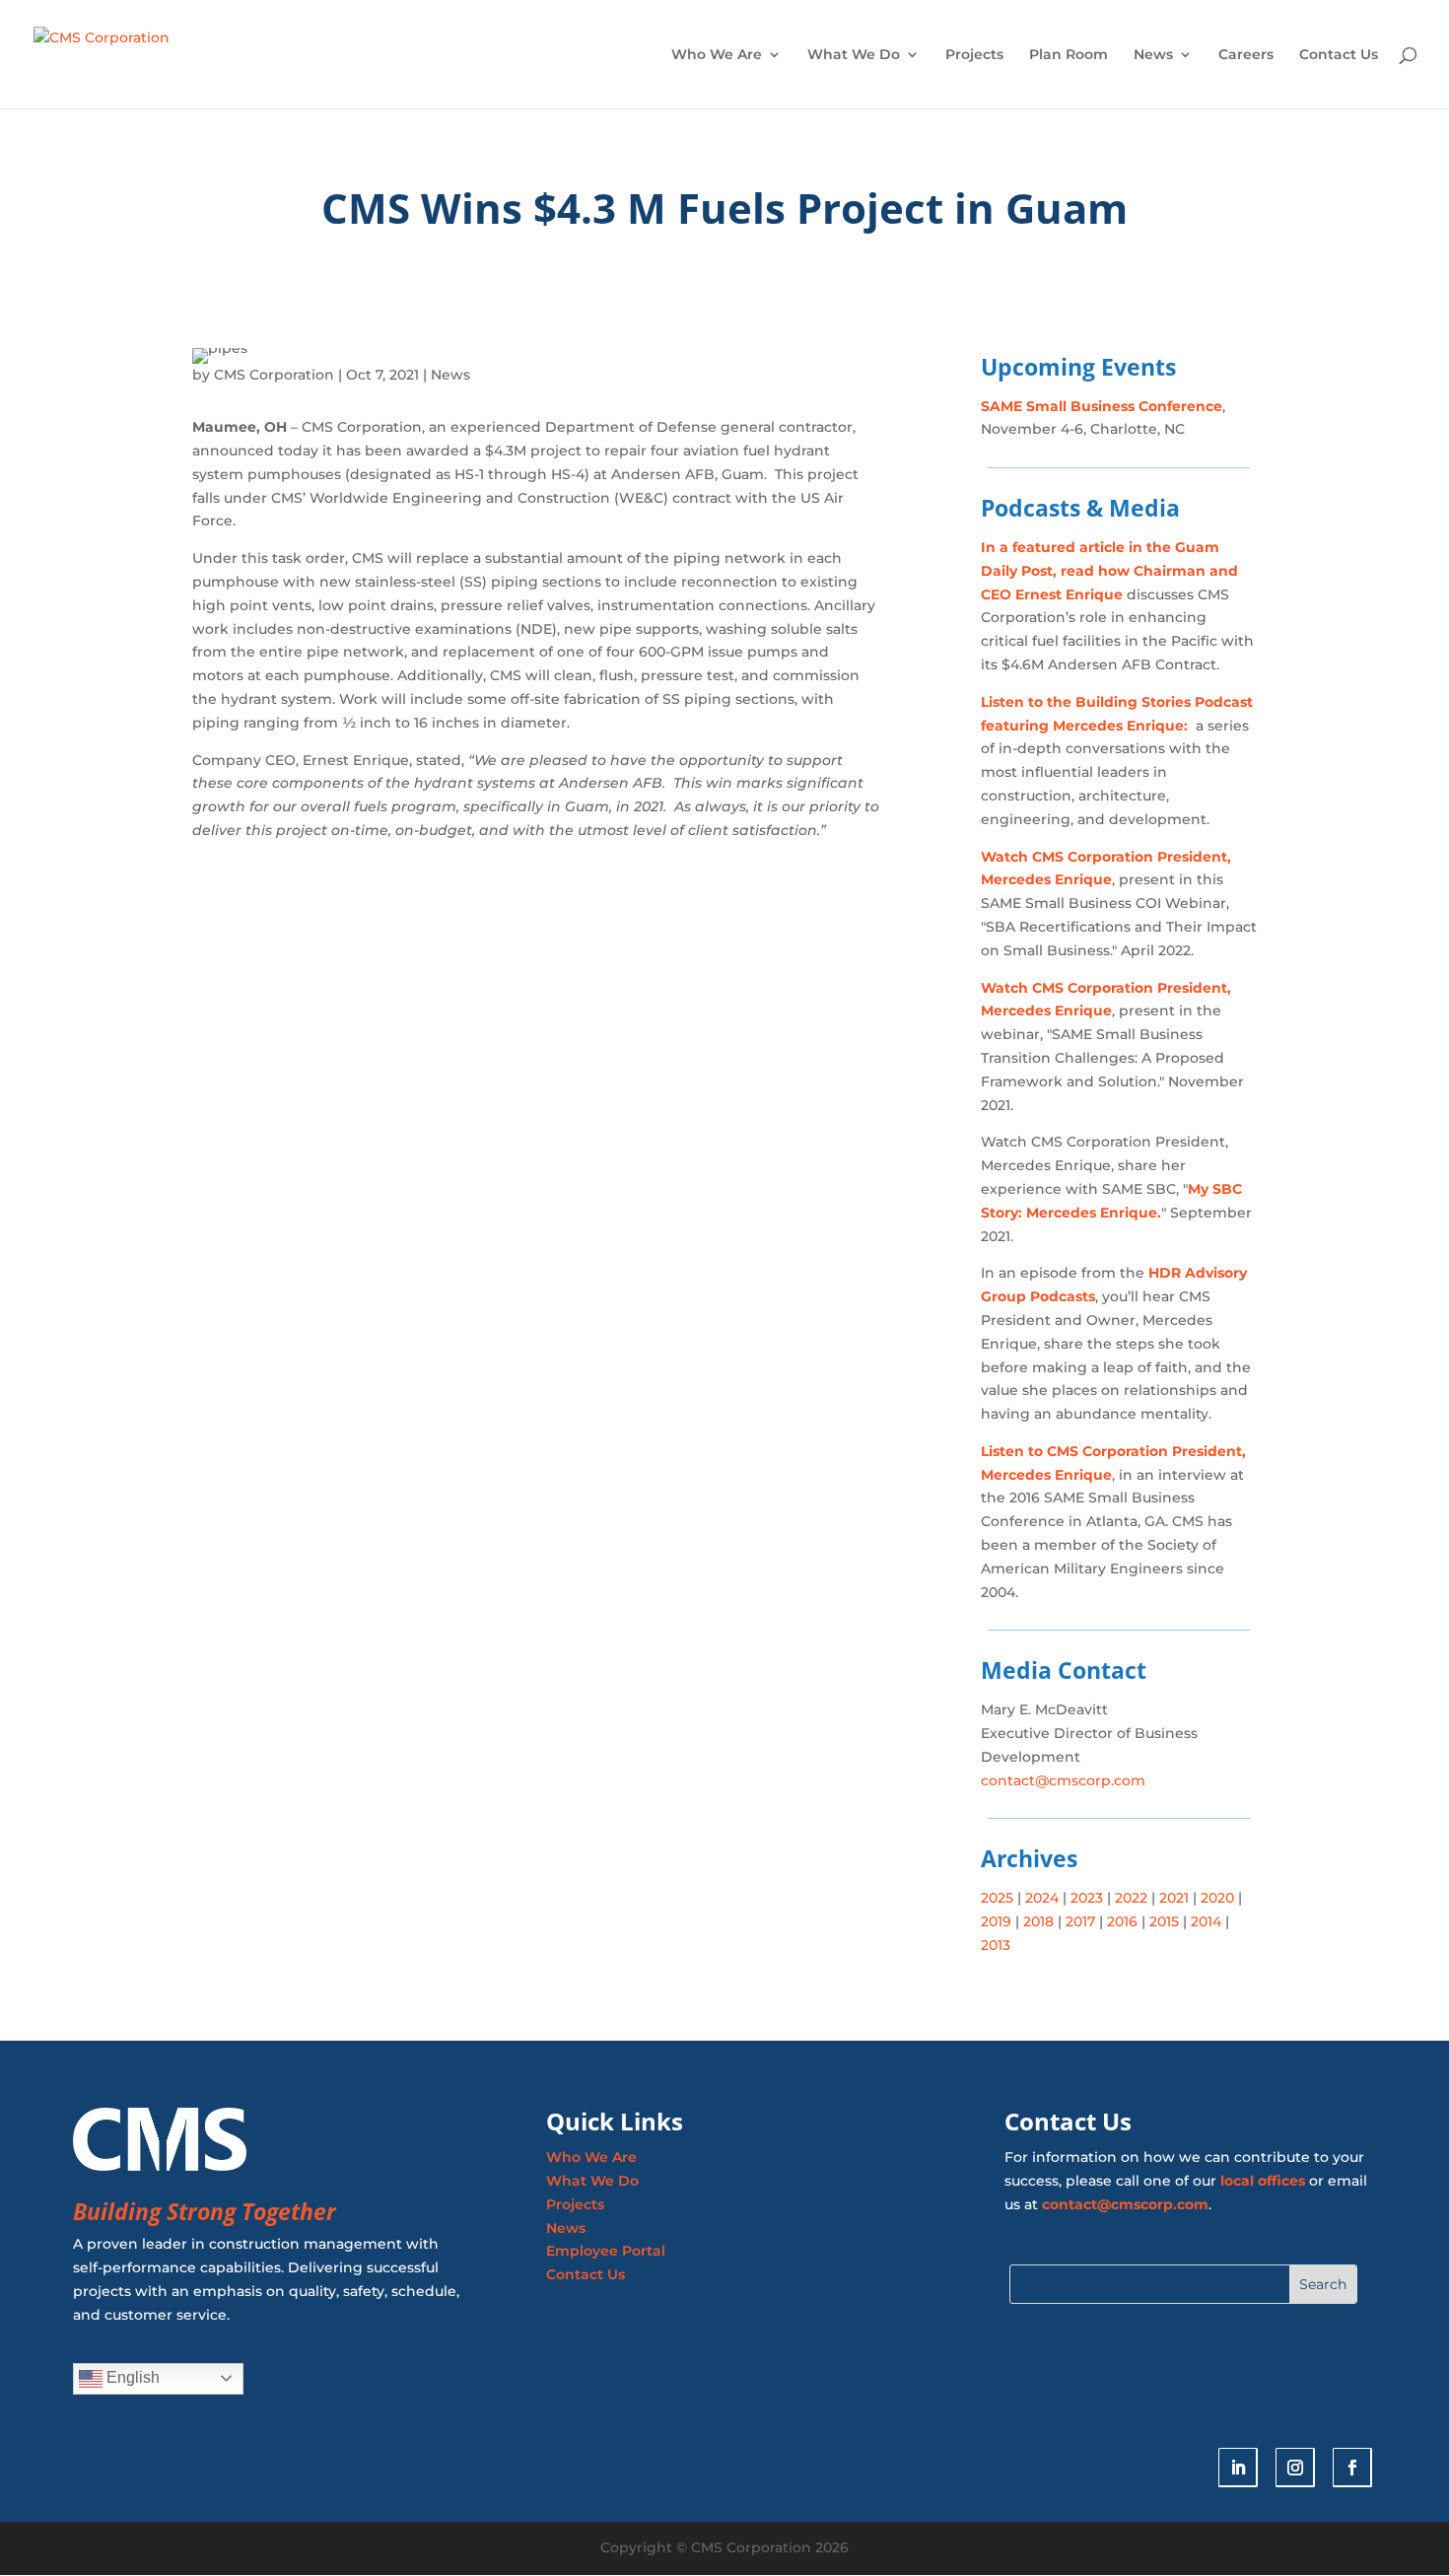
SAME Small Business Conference (1102, 406)
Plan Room (1069, 55)
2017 (1080, 1921)
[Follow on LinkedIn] (1238, 2468)
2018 (1036, 1921)
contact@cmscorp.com (1063, 1780)
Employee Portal (606, 2251)
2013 (996, 1945)
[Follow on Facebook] (1352, 2468)
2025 (997, 1898)
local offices (1263, 2181)
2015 (1164, 1921)
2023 (1085, 1898)
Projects (974, 55)
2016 (1122, 1921)
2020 (1217, 1898)
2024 (1040, 1898)
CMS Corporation (274, 375)
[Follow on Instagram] (1295, 2468)
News (1153, 55)
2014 (1206, 1921)
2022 (1131, 1898)
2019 (996, 1921)
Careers (1246, 55)
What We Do (854, 55)
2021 (1174, 1898)
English (131, 2377)
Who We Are (717, 55)
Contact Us (1339, 55)
